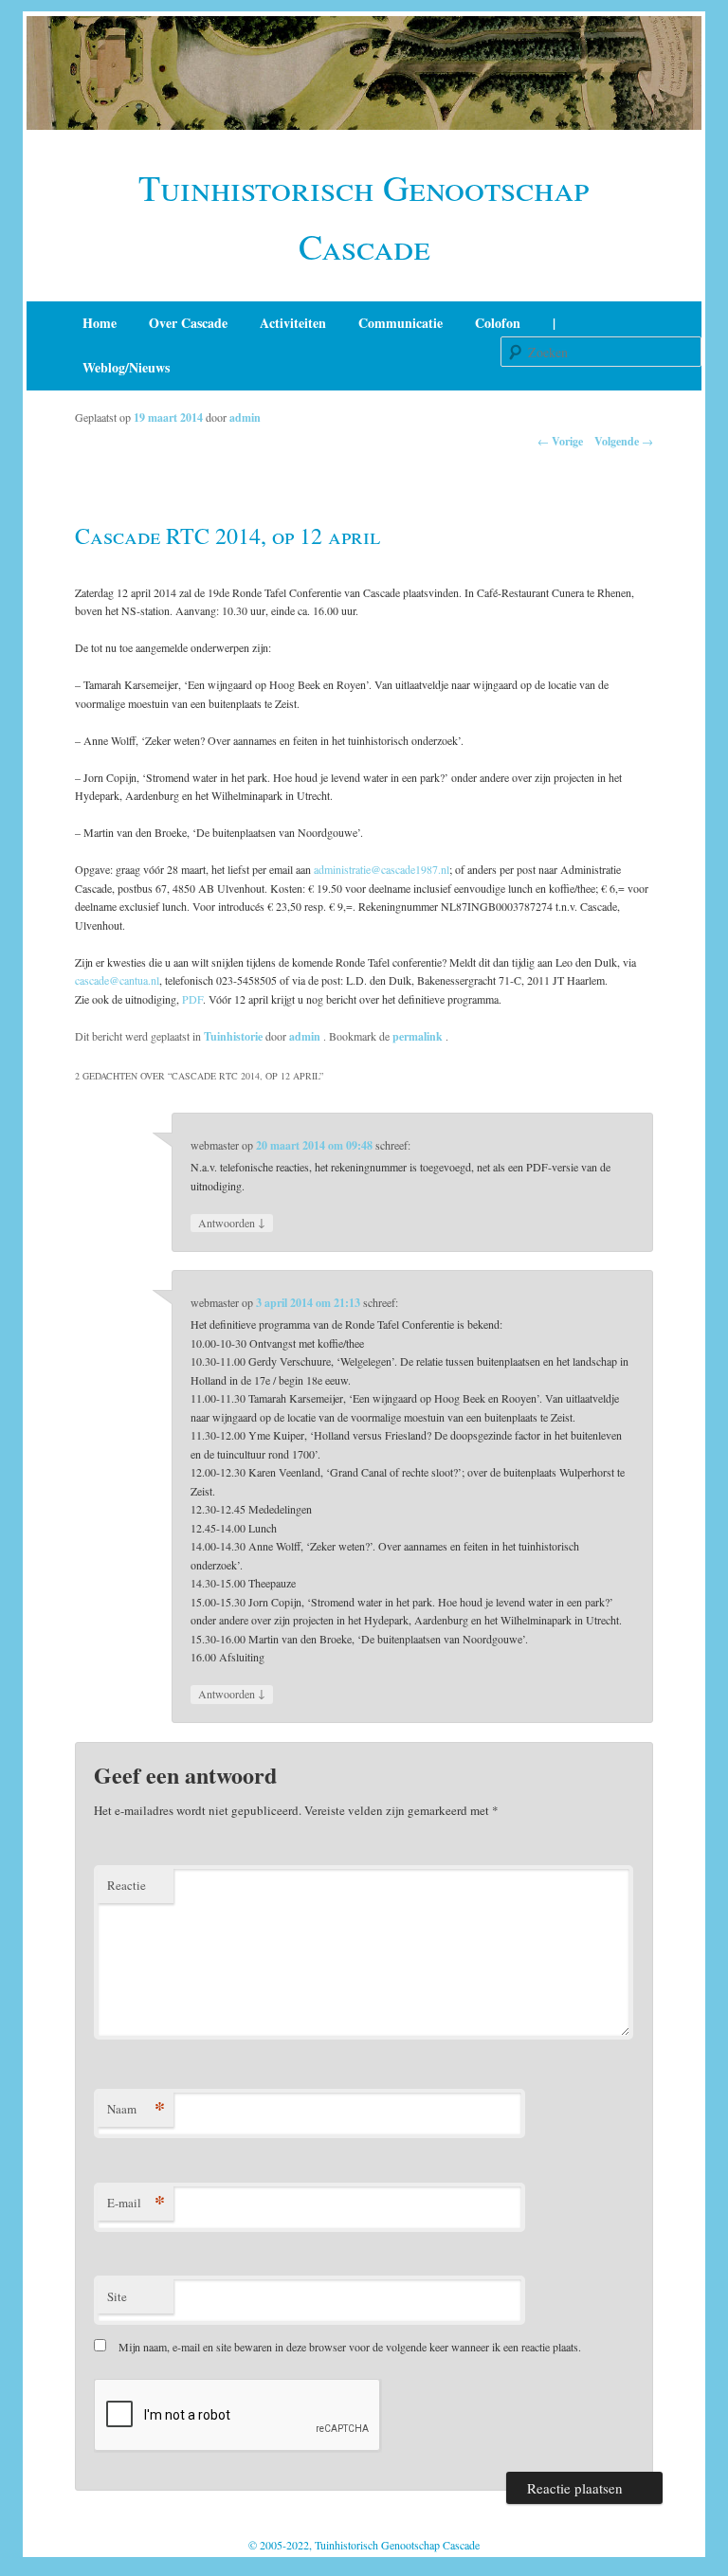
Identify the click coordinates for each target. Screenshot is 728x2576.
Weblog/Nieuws (126, 367)
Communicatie (400, 323)
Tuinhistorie (233, 1036)
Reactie (127, 1885)
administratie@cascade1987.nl (382, 869)
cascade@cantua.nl (117, 980)
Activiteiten (293, 323)
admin (245, 417)
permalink (419, 1036)
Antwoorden (232, 1222)
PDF (192, 999)
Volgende (624, 441)
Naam (136, 2108)
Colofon (498, 323)
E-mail (136, 2202)
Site (117, 2296)
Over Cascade (188, 323)
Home (100, 323)
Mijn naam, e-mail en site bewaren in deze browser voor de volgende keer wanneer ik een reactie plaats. (350, 2347)
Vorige (560, 441)
